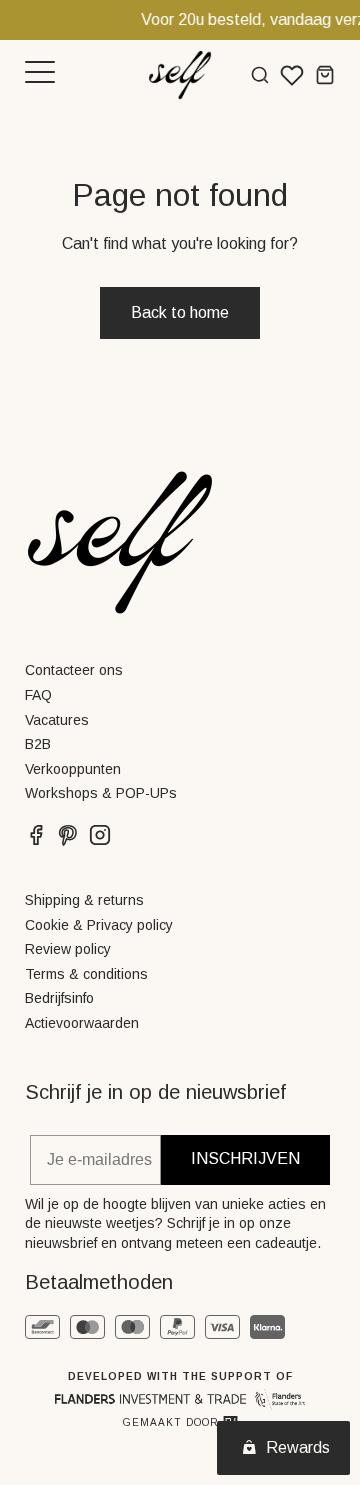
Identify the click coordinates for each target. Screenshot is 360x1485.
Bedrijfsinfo (59, 998)
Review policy (68, 949)
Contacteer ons (74, 670)
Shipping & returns (84, 900)
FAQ (38, 695)
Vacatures (57, 720)
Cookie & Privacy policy (99, 925)
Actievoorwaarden (82, 1023)
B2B (38, 744)
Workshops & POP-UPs (101, 793)
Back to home (180, 312)
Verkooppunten (73, 769)
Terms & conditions (86, 974)
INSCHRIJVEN (245, 1158)
